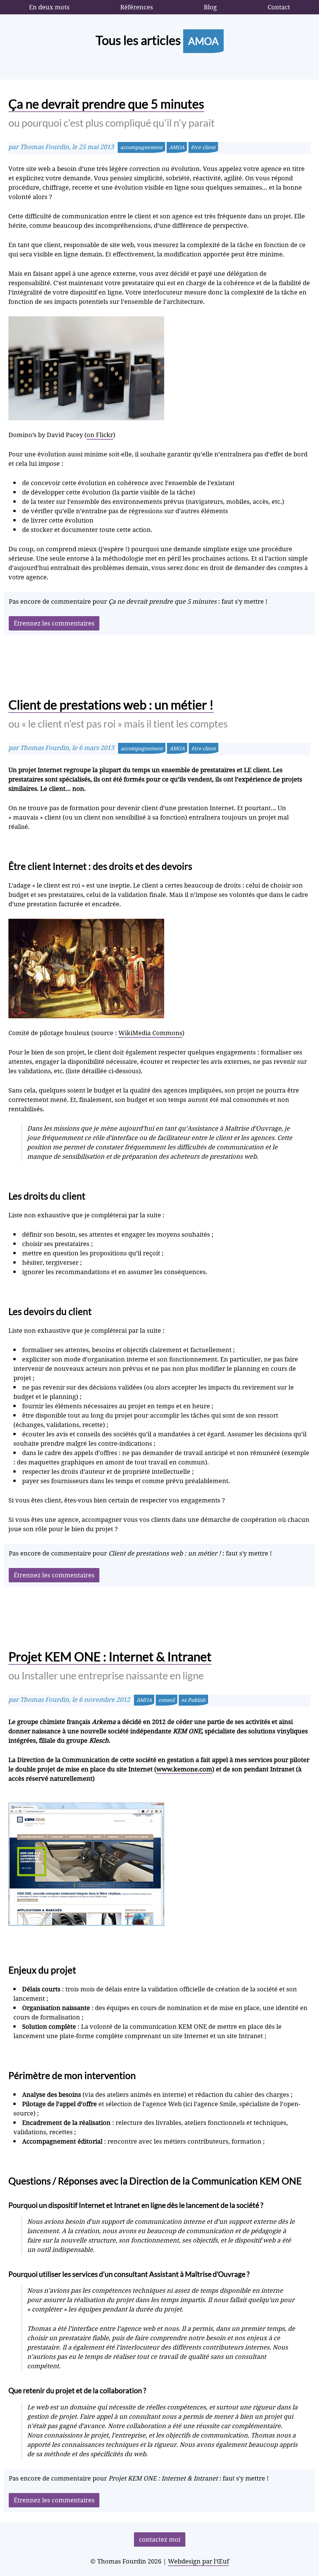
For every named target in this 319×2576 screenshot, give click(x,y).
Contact (279, 7)
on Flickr (100, 435)
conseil (167, 1700)
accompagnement (141, 147)
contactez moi (160, 2539)
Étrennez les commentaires (54, 623)
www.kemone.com (184, 1769)
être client (203, 147)
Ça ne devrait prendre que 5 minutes (112, 113)
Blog (210, 7)
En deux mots (49, 7)
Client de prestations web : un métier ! (118, 713)
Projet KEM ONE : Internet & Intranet (110, 1665)
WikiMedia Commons (150, 1033)
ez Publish (193, 1700)
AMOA (177, 147)
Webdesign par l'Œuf (198, 2561)
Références (137, 7)
